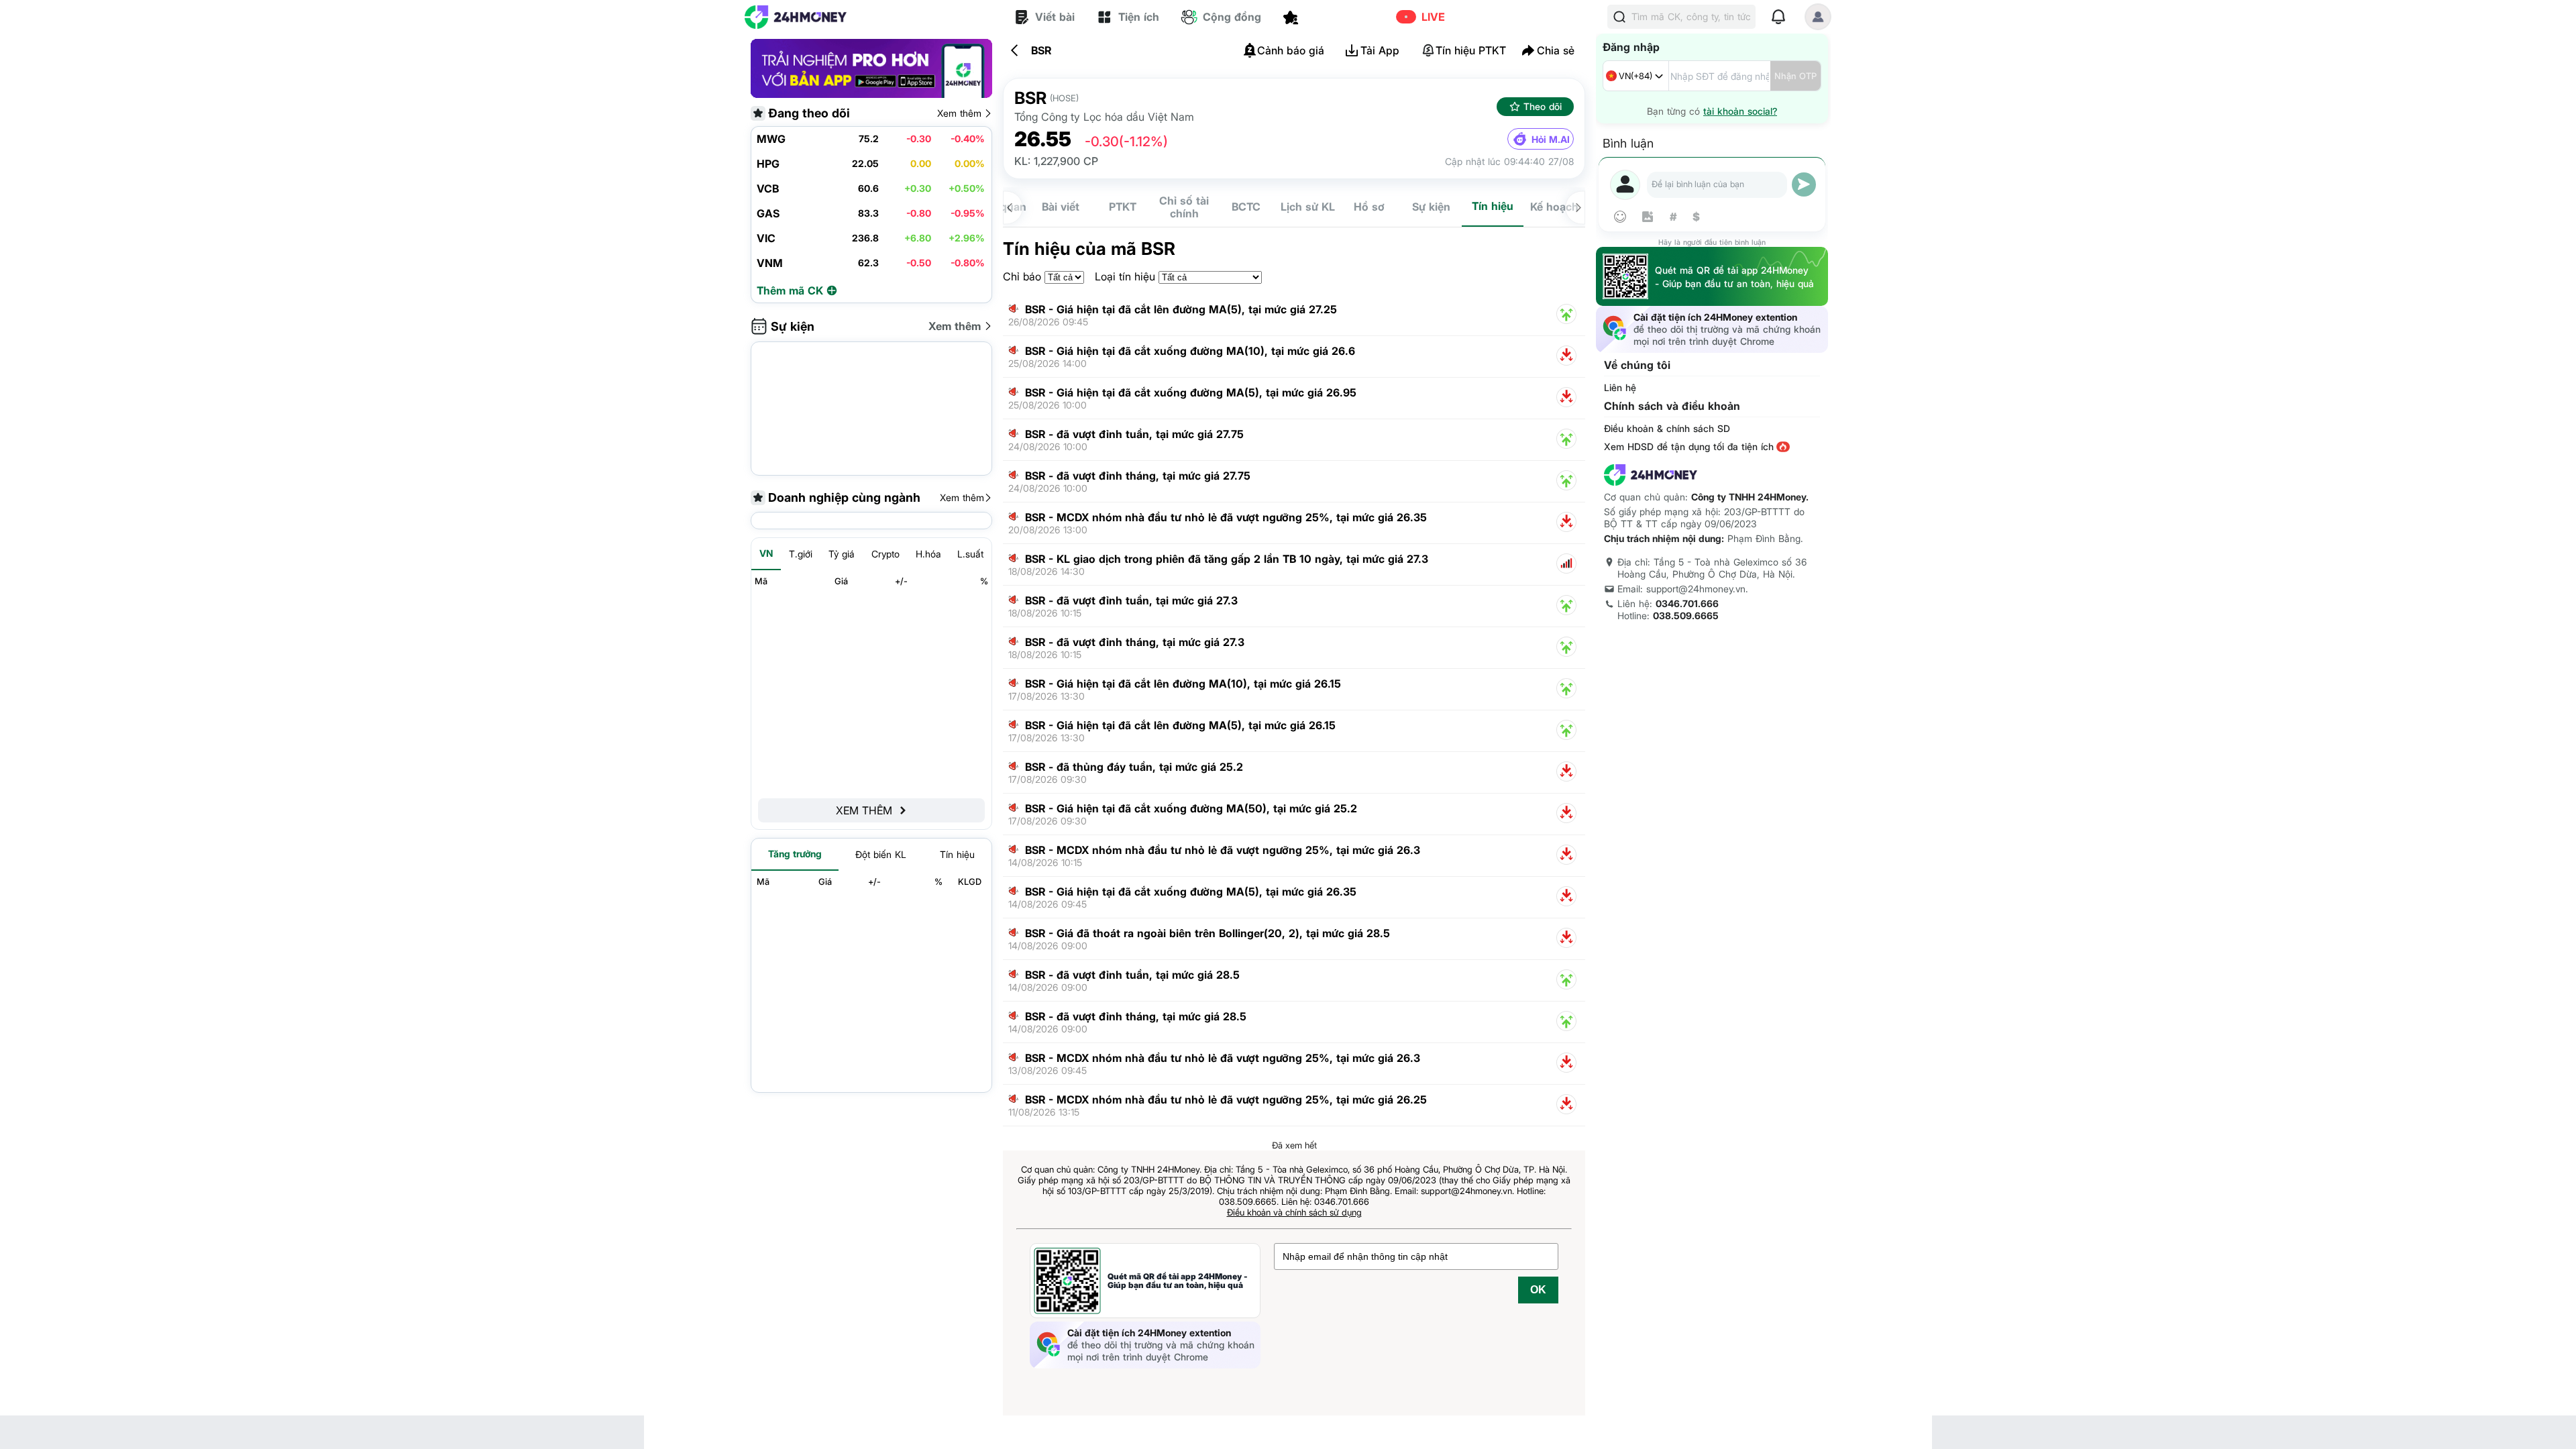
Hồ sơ (1369, 207)
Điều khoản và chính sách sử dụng (1294, 1212)
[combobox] (1636, 76)
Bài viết (1061, 207)
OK (1538, 1290)
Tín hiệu (1493, 206)
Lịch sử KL (1308, 207)
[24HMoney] (796, 17)
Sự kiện (1431, 207)
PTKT (1123, 207)
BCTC (1246, 207)
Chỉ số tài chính (1184, 207)
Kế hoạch (1554, 207)
